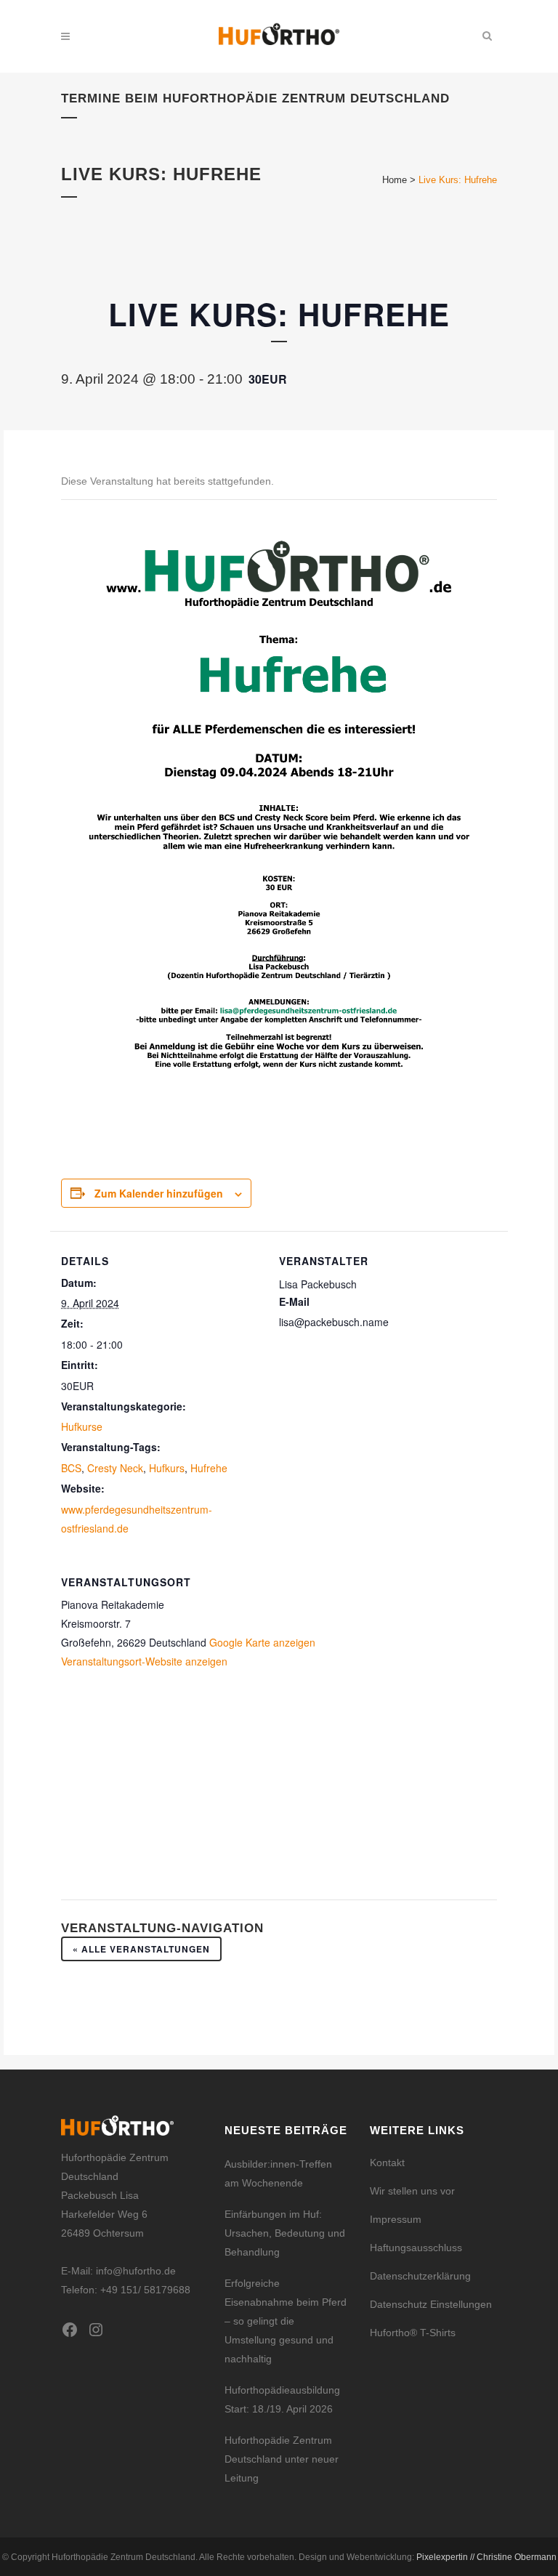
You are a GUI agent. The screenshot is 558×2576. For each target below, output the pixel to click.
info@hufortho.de (136, 2271)
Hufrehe (209, 1468)
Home (395, 180)
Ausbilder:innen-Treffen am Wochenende (278, 2173)
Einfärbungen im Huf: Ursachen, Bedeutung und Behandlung (285, 2233)
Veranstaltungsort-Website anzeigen (144, 1661)
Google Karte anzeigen (262, 1642)
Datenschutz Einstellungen (431, 2304)
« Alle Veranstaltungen (141, 1949)
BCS (71, 1468)
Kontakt (387, 2163)
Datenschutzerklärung (420, 2276)
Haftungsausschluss (416, 2248)
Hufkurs (167, 1468)
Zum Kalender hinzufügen (159, 1193)
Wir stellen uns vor (412, 2191)
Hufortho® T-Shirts (413, 2333)
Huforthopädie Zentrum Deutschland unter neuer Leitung (282, 2459)
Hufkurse (82, 1426)
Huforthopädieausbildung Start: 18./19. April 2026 (282, 2399)
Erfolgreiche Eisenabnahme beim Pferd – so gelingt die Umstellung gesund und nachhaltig (286, 2321)
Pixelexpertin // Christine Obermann (486, 2557)
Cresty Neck (115, 1468)
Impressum (396, 2219)
